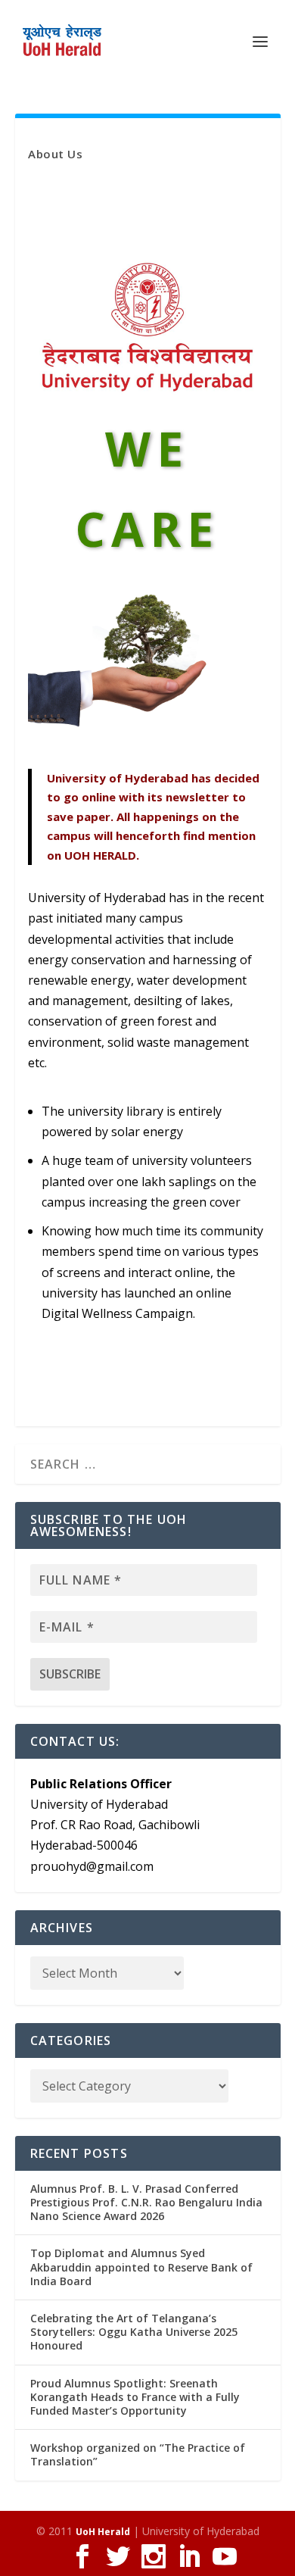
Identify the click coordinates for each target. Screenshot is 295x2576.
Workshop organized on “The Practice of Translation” (138, 2454)
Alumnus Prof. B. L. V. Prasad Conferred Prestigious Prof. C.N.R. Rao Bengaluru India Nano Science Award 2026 (146, 2202)
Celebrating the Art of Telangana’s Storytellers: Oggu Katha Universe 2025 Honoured (134, 2332)
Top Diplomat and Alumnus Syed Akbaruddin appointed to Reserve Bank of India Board (141, 2267)
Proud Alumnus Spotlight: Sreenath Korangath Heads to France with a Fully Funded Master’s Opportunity (135, 2397)
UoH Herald (103, 2532)
